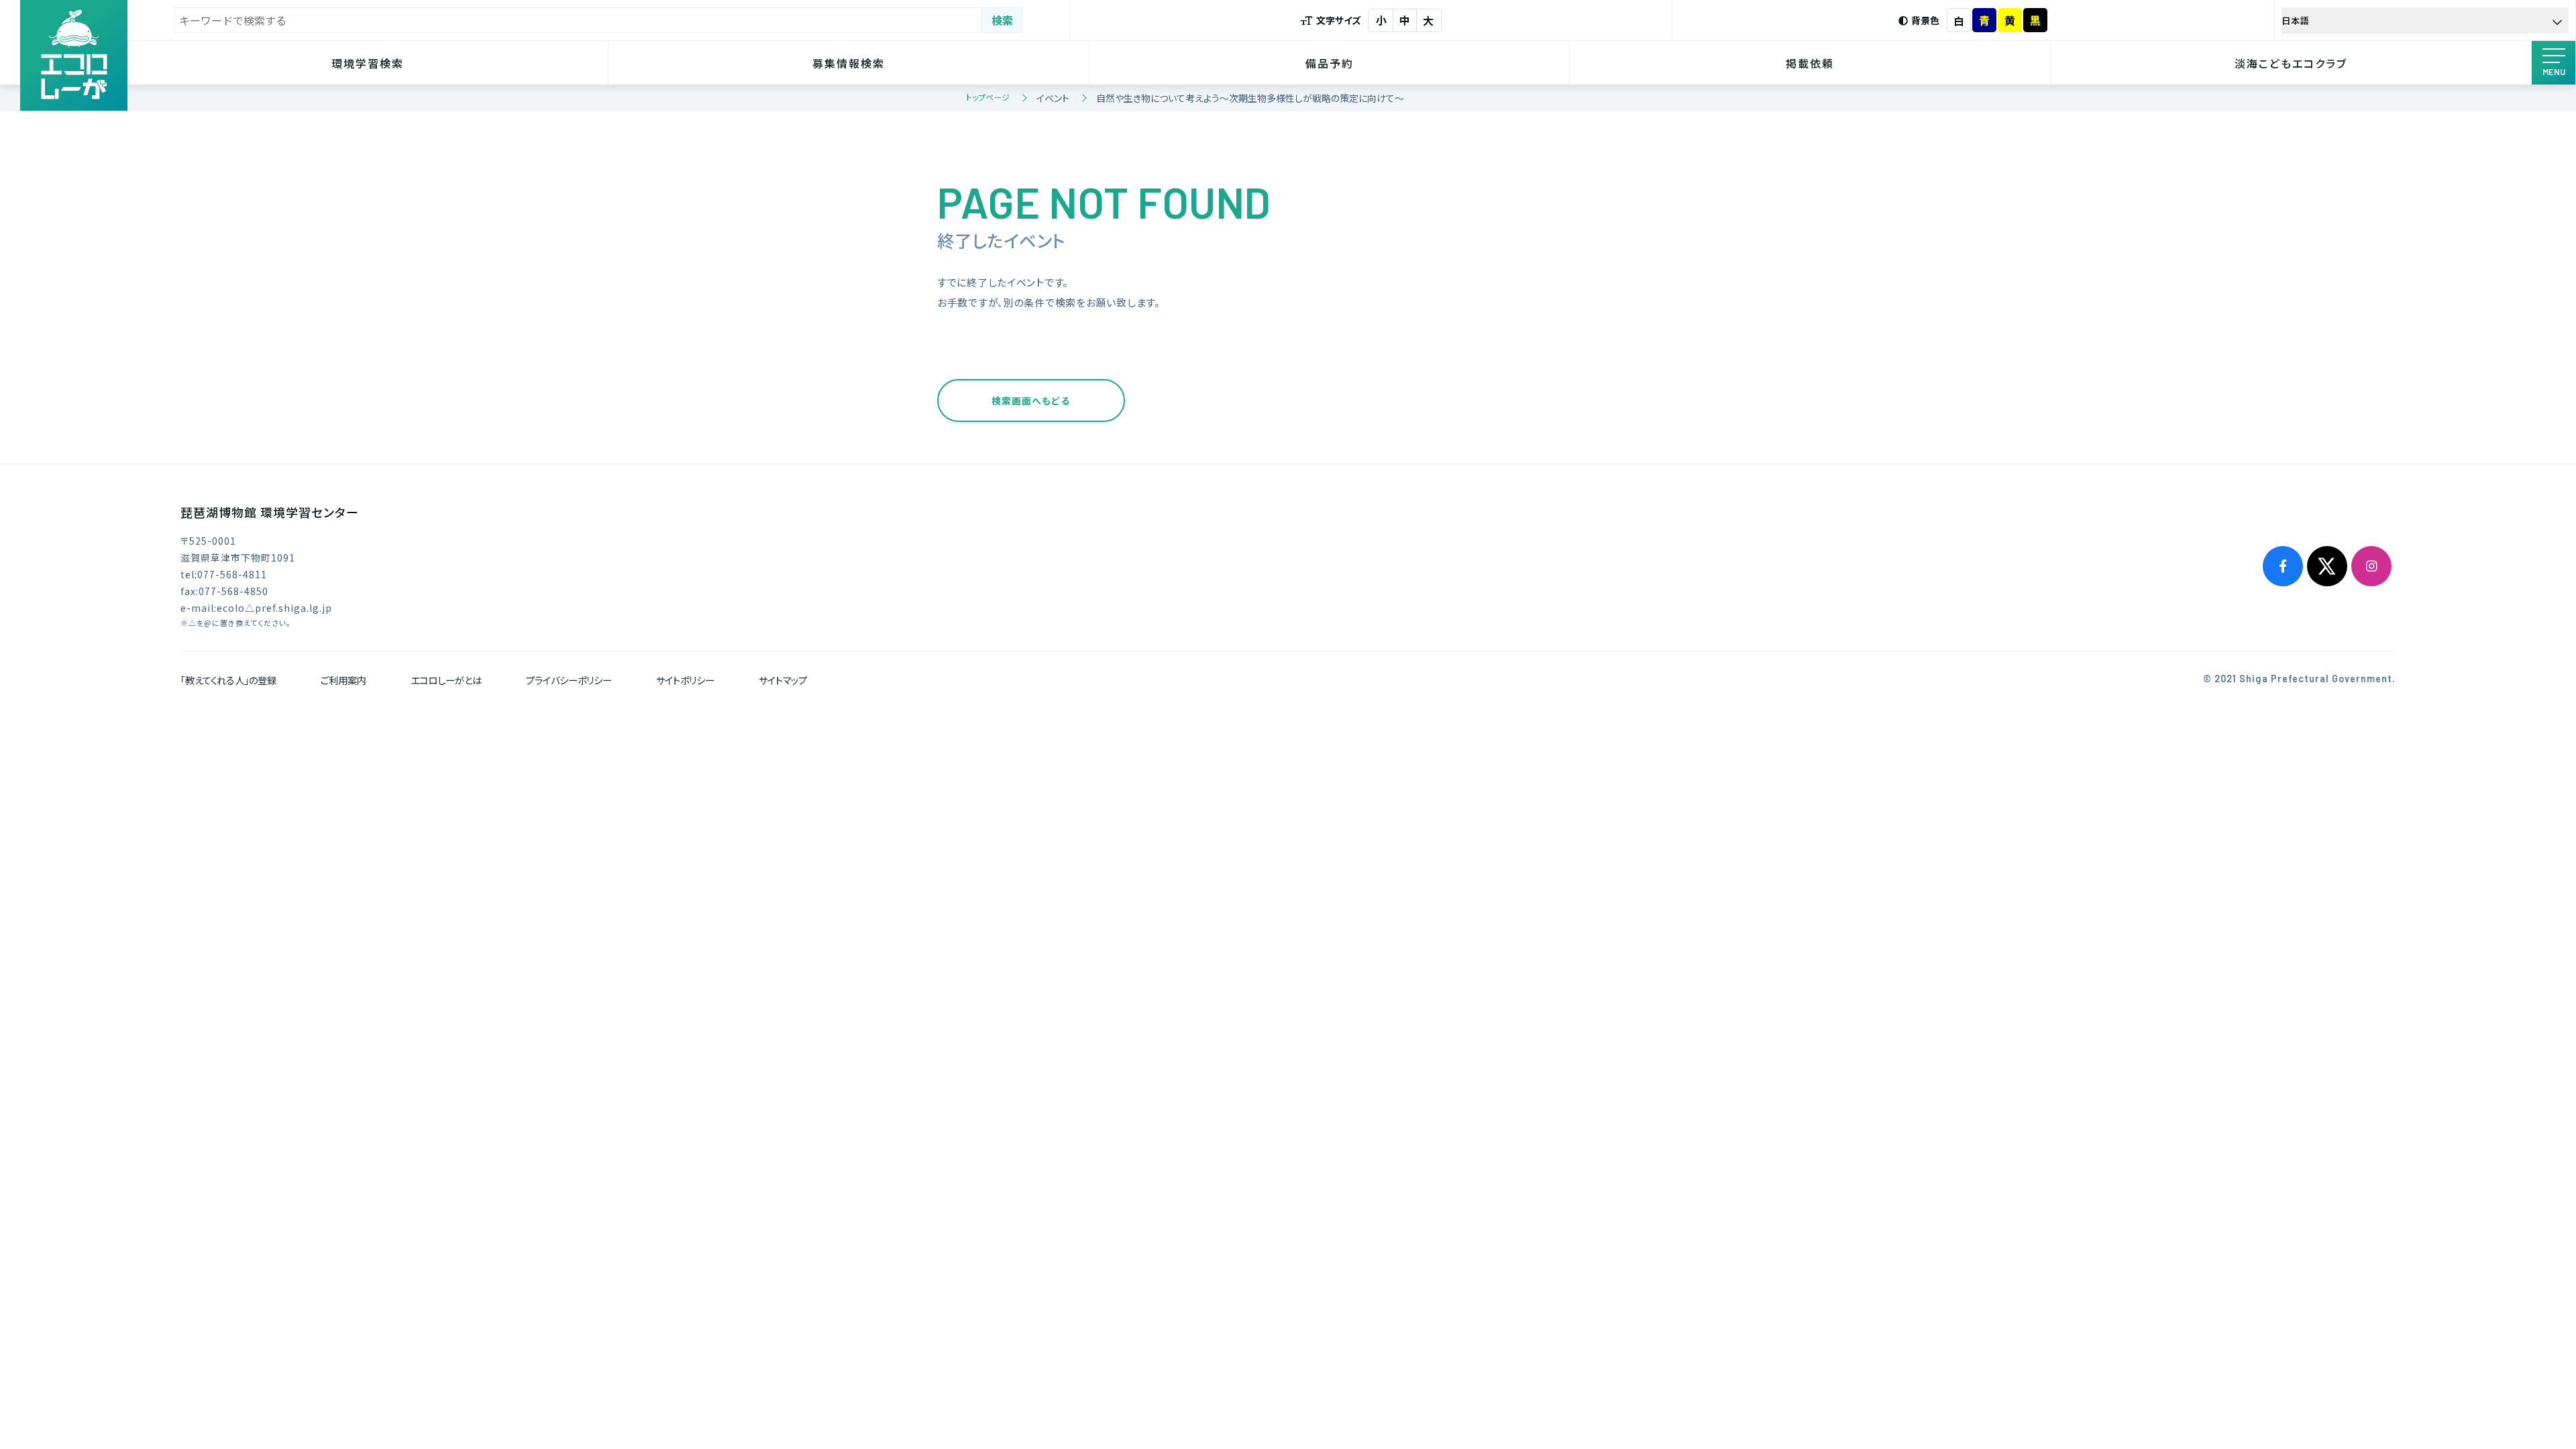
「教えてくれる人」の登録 (228, 680)
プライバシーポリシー (569, 680)
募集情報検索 (849, 63)
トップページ (988, 97)
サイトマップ (783, 680)
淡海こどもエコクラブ (2291, 63)
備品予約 (1330, 63)
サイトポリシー (685, 680)
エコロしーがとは (446, 680)
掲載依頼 (1810, 63)
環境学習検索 (368, 63)
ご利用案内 (343, 680)
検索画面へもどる (1031, 400)
